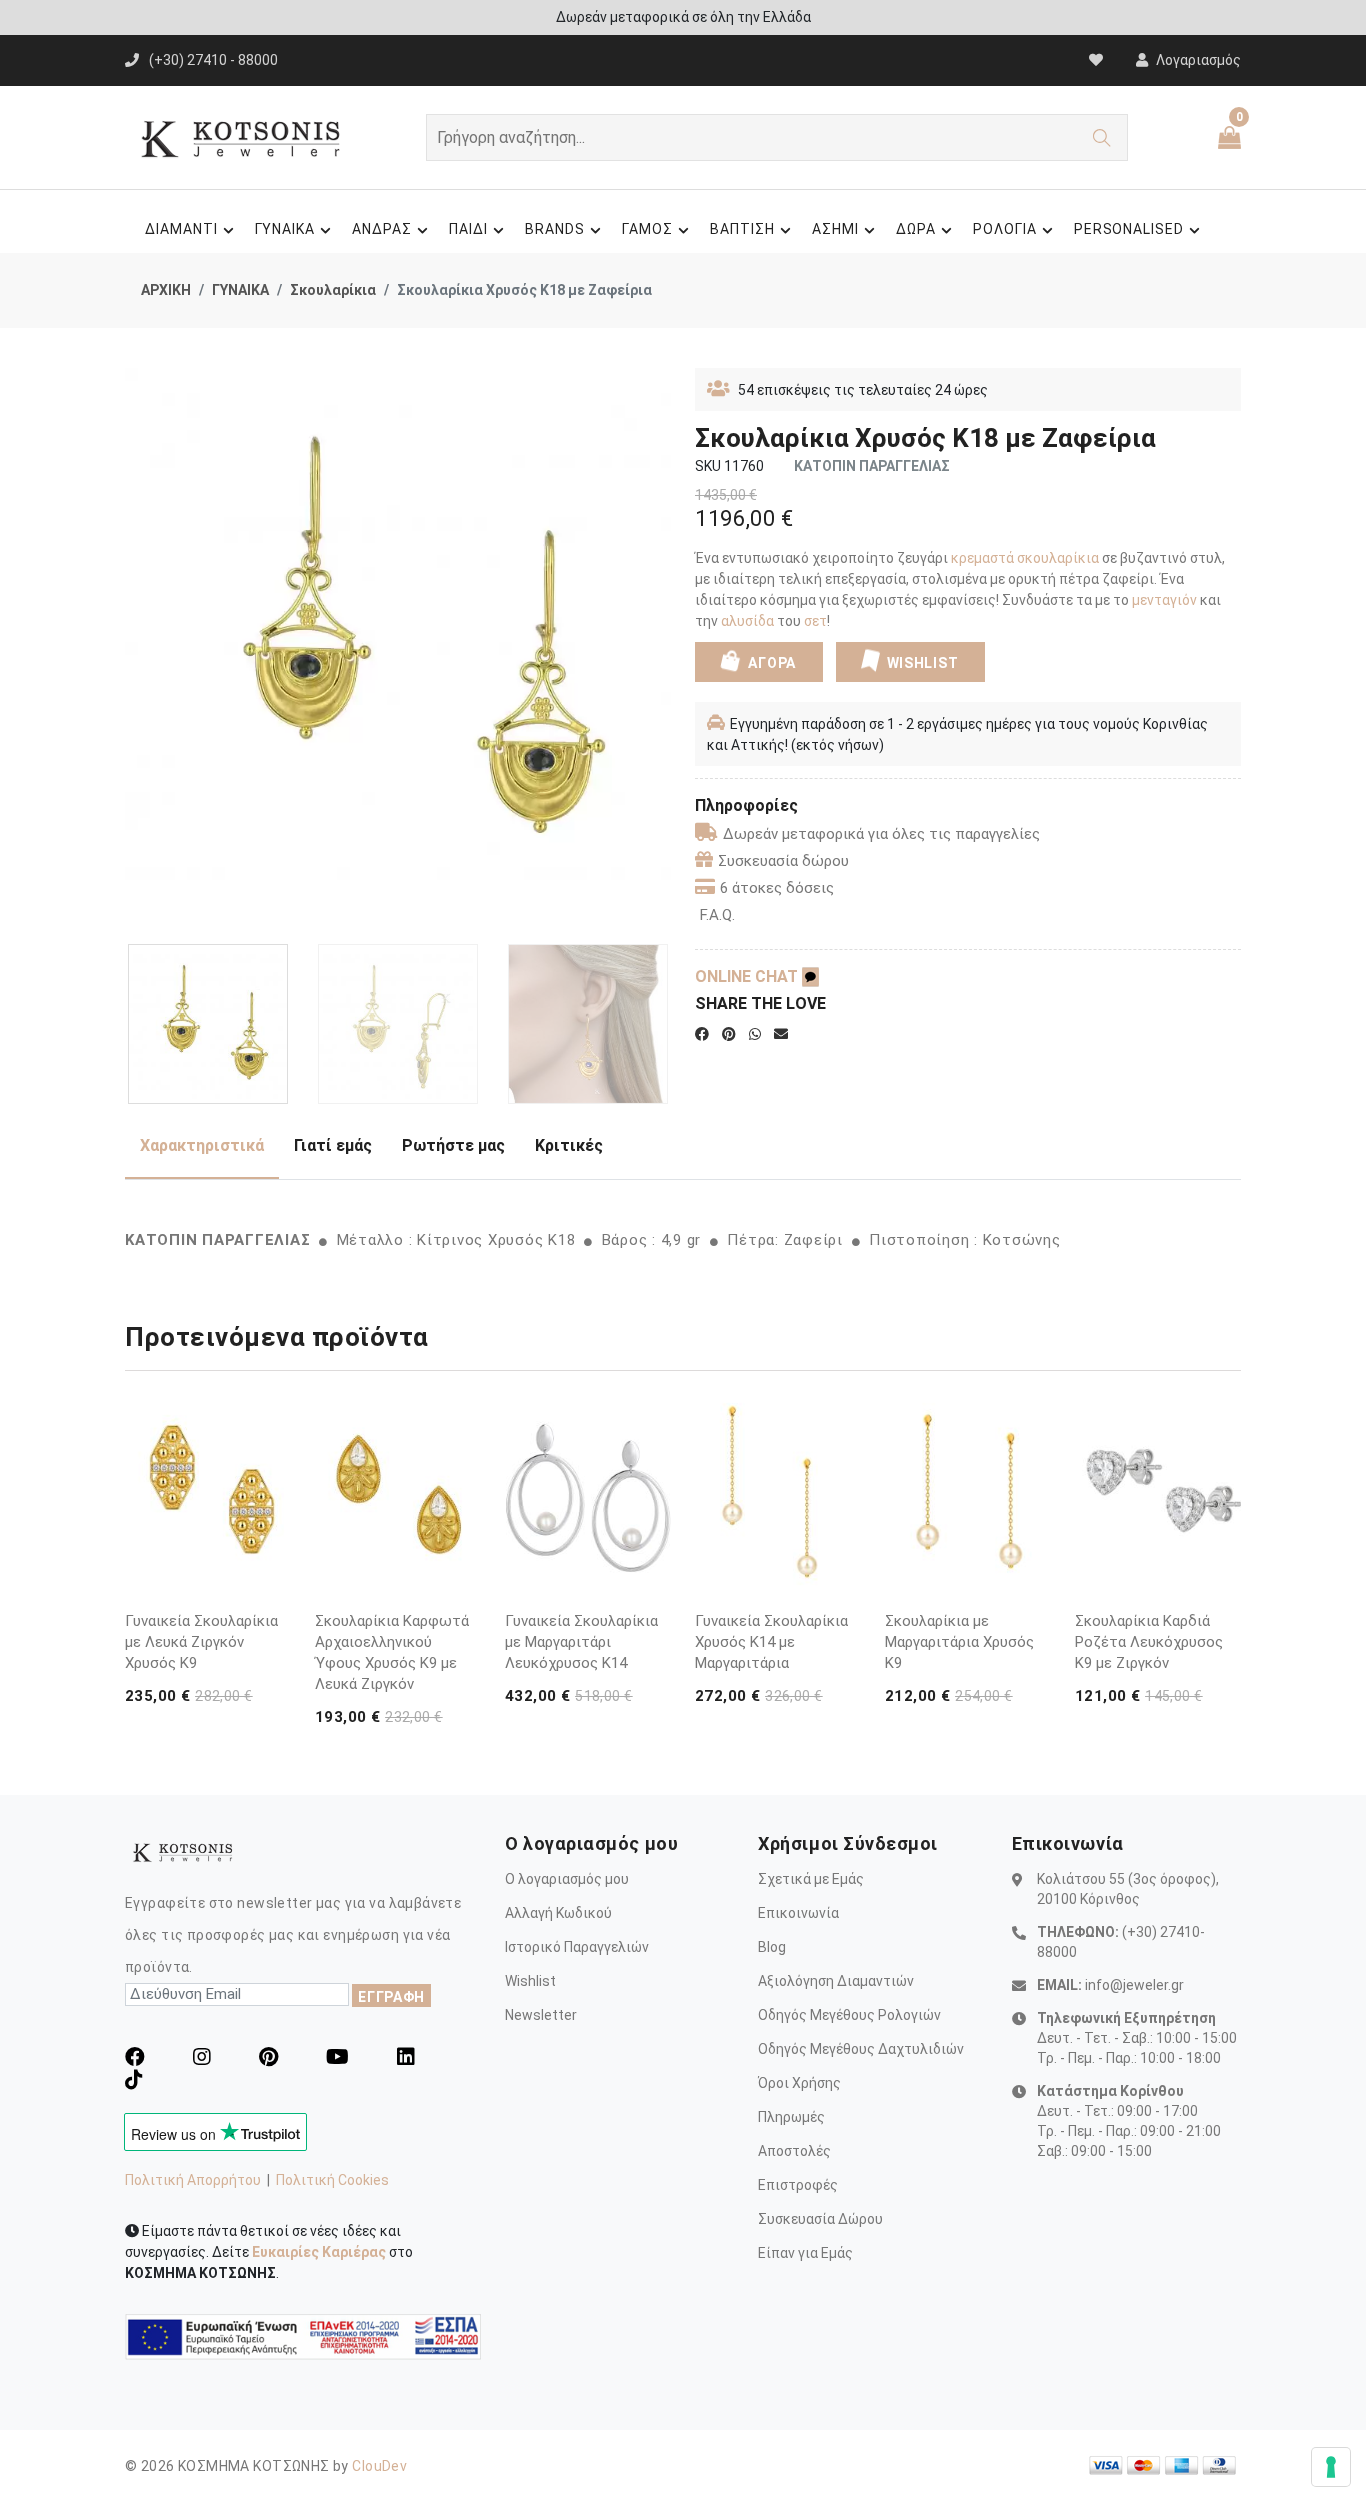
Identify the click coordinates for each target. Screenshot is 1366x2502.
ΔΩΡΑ (916, 229)
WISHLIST (923, 663)
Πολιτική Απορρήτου (193, 2180)
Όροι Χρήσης (799, 2083)
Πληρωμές (791, 2117)
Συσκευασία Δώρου (820, 2219)
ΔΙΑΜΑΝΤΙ (181, 229)
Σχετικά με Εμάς (811, 1879)
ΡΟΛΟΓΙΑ (1005, 229)
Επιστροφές (798, 2185)
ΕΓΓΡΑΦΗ (391, 1997)
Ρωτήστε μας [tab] (453, 1145)
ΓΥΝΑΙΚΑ (285, 229)
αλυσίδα (749, 621)
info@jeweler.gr (1134, 1985)
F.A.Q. (717, 915)
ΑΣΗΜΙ (835, 229)
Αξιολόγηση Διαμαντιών (836, 1981)
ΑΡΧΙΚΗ (166, 290)
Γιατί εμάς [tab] (333, 1145)
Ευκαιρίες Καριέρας (319, 2252)
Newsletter (541, 2015)
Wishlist (530, 1981)
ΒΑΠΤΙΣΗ (742, 229)
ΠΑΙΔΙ (468, 229)
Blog (772, 1947)
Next (660, 649)
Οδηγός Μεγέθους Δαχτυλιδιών (861, 2049)
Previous (136, 649)
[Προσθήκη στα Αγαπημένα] (272, 1584)
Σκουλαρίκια (333, 290)
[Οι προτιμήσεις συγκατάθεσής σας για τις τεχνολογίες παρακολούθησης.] (1331, 2467)
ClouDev (379, 2466)
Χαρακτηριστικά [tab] (202, 1145)
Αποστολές (794, 2151)
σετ (814, 621)
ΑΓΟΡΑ (770, 663)
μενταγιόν (1166, 600)
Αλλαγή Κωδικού (558, 1913)
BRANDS (555, 229)
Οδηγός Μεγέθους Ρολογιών (849, 2015)
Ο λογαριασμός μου (567, 1879)
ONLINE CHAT (748, 976)
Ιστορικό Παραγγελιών (577, 1947)
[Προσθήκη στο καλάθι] (272, 1546)
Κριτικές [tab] (569, 1145)
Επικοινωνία (798, 1913)
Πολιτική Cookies (332, 2180)
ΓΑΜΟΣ (647, 229)
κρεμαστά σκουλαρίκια (1025, 558)
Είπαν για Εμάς (805, 2253)
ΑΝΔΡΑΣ (382, 229)
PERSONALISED (1129, 229)
